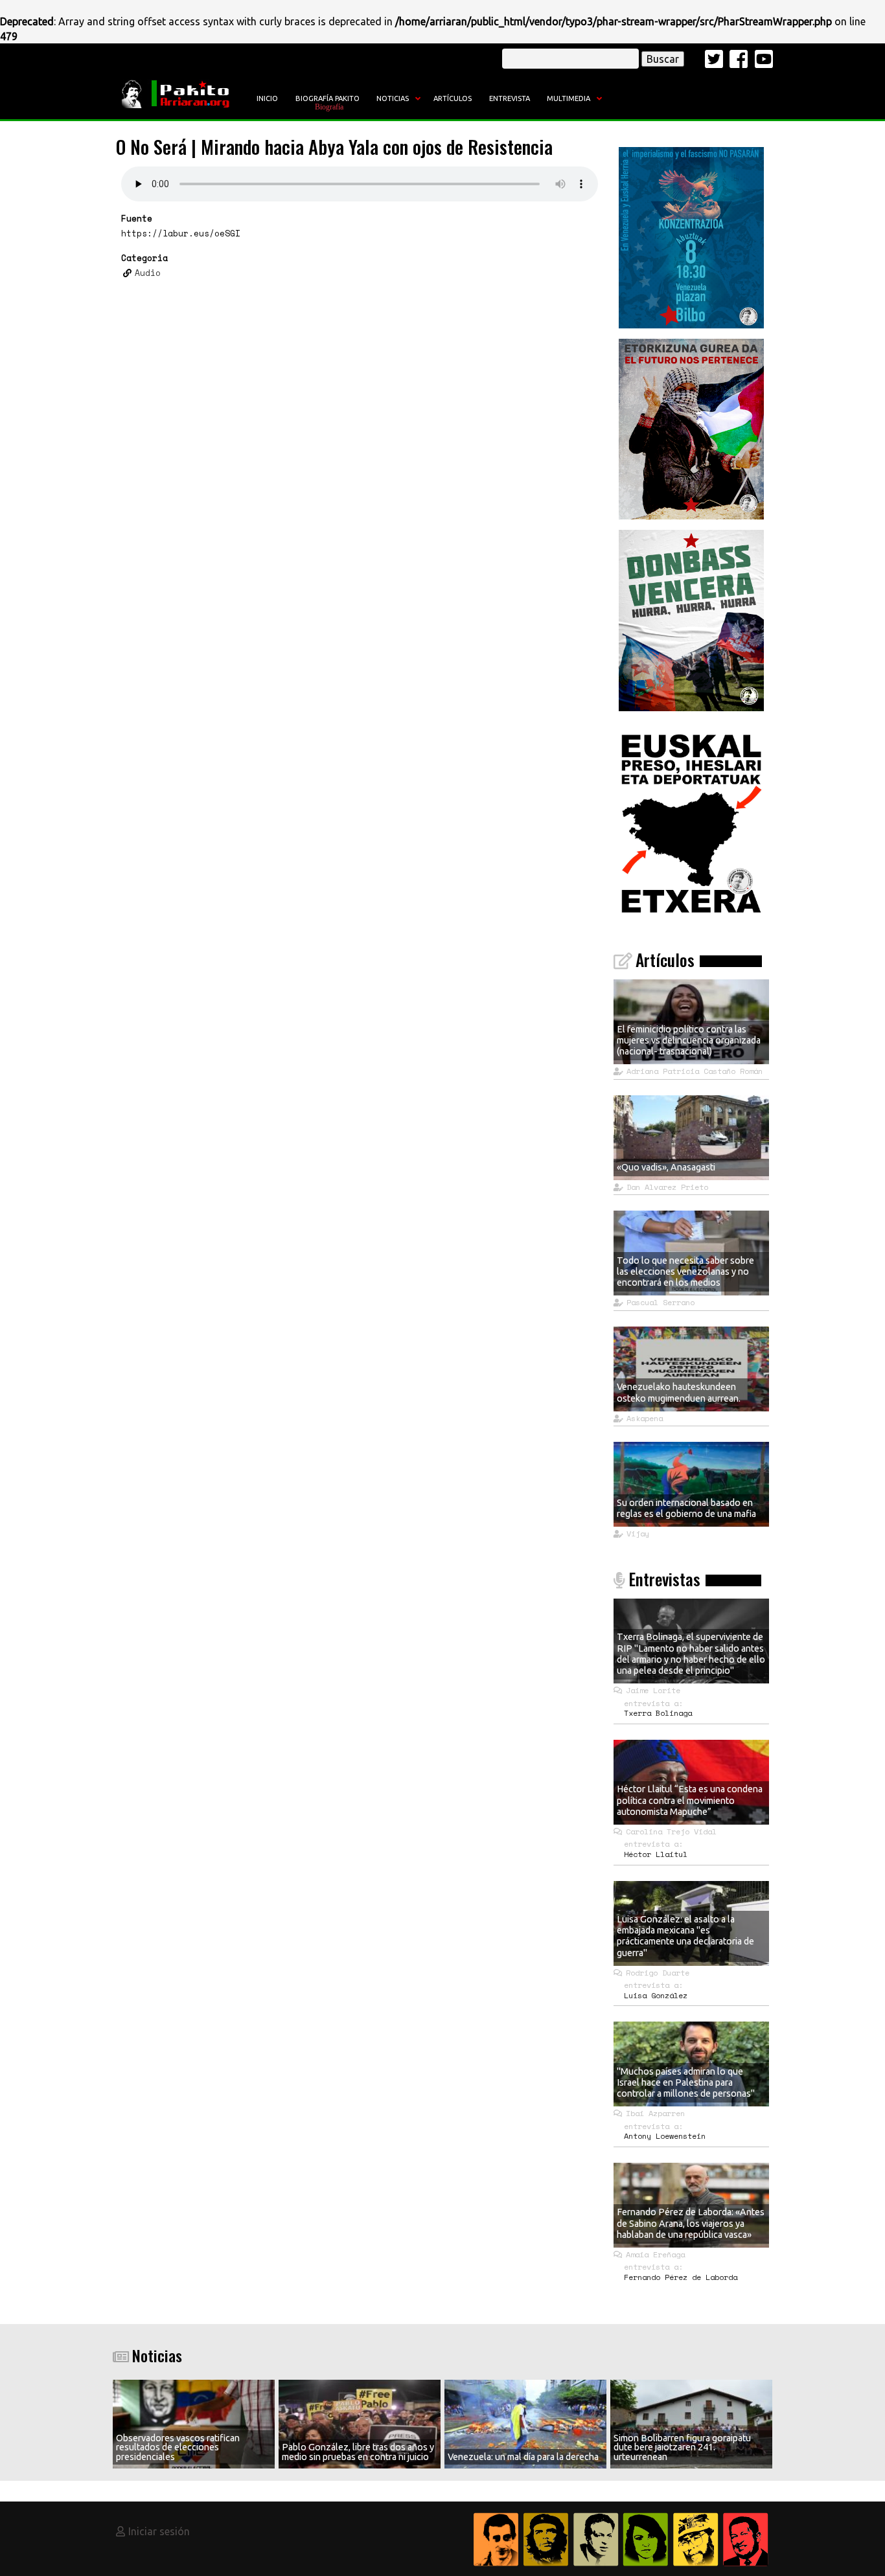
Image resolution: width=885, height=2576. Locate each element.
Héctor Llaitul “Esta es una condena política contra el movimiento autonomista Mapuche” (690, 1800)
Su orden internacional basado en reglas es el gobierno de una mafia (686, 1508)
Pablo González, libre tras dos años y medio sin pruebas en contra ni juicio (358, 2452)
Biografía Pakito (328, 98)
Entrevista (510, 98)
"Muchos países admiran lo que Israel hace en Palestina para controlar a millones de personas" (686, 2083)
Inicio (267, 98)
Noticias (393, 98)
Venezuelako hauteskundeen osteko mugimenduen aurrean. (679, 1392)
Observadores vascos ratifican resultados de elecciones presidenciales (178, 2447)
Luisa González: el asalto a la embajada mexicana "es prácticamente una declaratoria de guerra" (685, 1936)
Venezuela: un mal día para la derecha (523, 2457)
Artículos (453, 98)
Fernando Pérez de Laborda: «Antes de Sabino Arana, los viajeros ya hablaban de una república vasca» (691, 2223)
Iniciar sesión (159, 2531)
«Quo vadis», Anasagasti (666, 1167)
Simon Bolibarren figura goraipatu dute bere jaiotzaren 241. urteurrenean (682, 2447)
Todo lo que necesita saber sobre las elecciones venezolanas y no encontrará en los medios (685, 1272)
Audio (148, 272)
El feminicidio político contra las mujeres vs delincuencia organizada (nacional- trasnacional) (689, 1041)
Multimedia (569, 98)
